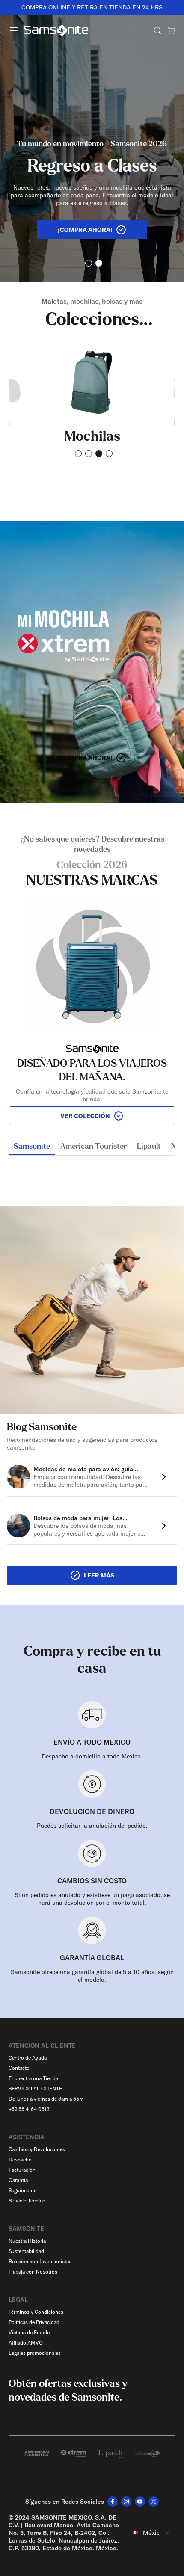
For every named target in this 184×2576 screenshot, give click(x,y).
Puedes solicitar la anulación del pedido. (92, 1826)
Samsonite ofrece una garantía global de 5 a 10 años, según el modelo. (92, 1976)
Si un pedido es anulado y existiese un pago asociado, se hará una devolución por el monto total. (92, 1899)
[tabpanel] (92, 980)
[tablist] (92, 1147)
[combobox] (151, 2533)
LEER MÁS (99, 1575)
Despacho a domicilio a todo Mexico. (92, 1756)
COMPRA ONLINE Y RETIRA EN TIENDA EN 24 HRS (92, 7)
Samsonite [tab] (32, 1147)
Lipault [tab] (149, 1147)
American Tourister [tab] (93, 1147)
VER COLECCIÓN (85, 1116)
